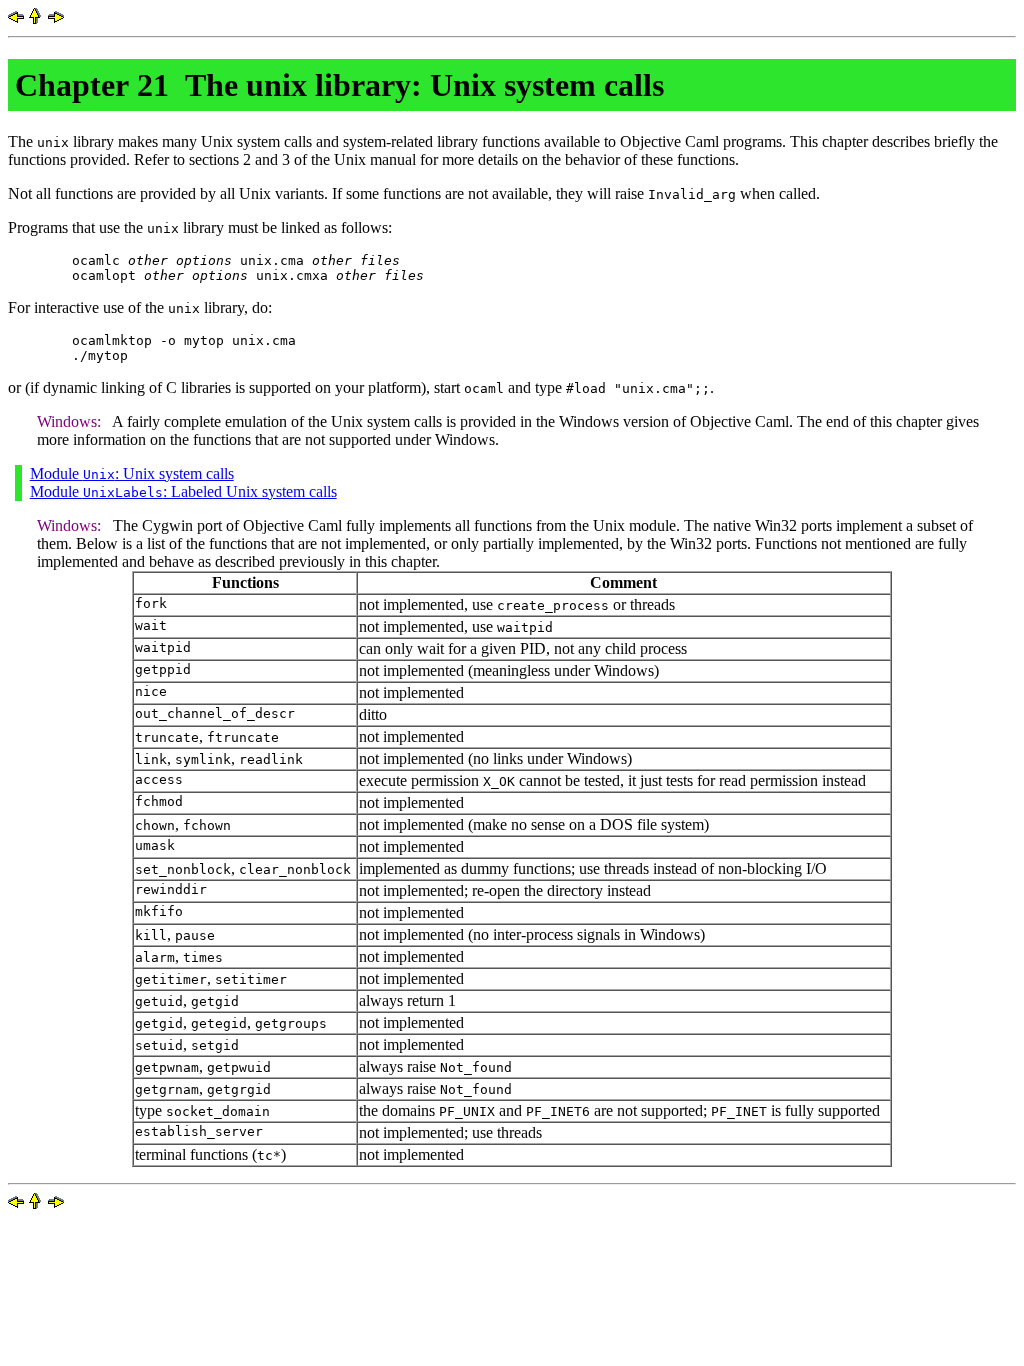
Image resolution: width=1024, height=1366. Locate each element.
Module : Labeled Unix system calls (183, 491)
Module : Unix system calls (132, 473)
